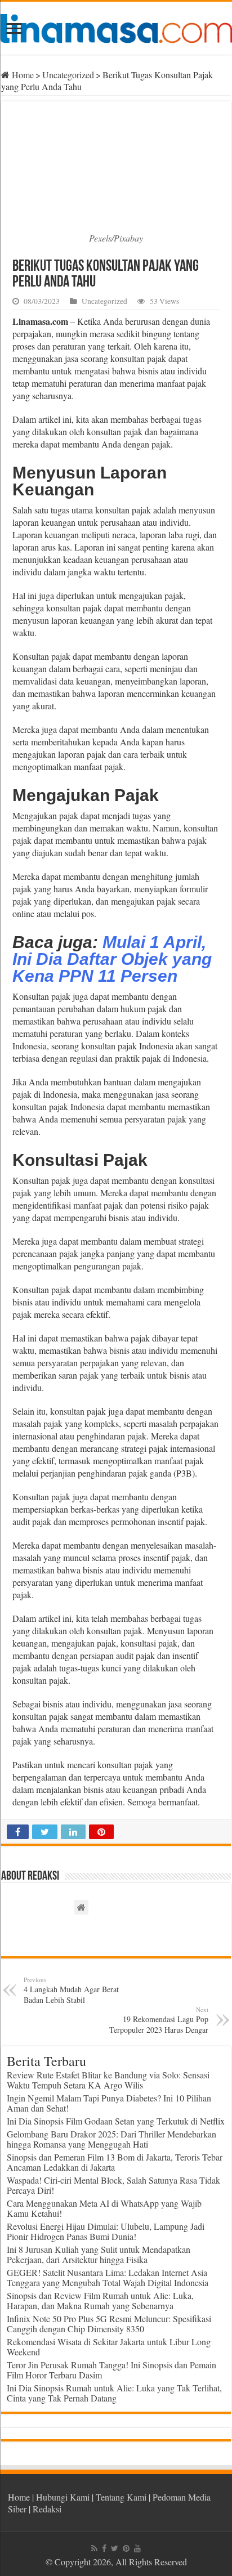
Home (22, 75)
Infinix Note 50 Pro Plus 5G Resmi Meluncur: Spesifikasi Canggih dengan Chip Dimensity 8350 (109, 2324)
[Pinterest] (126, 2548)
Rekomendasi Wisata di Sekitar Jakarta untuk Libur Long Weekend (109, 2347)
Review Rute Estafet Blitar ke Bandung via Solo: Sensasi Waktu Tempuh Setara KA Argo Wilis (108, 2080)
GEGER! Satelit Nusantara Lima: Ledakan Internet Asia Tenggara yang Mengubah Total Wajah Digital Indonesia (108, 2277)
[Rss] (94, 2548)
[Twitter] (115, 2548)
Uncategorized (68, 75)
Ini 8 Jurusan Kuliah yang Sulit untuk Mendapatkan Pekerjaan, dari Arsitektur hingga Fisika (99, 2254)
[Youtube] (137, 2548)
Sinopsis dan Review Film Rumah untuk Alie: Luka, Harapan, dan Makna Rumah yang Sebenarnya (100, 2300)
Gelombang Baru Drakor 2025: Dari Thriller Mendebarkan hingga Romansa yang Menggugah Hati (111, 2139)
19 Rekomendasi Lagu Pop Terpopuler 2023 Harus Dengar (159, 2020)
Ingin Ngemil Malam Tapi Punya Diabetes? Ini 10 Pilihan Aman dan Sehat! (109, 2103)
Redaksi (47, 2509)
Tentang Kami (121, 2497)
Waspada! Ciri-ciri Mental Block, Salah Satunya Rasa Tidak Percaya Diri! (113, 2185)
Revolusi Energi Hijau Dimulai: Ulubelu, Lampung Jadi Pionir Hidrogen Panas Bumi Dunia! (106, 2231)
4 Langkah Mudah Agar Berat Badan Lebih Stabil (71, 1990)
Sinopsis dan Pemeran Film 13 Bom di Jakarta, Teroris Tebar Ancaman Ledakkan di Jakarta (115, 2162)
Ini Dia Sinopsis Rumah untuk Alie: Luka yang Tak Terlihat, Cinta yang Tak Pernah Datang (114, 2393)
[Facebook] (104, 2548)
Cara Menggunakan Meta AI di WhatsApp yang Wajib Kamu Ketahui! (104, 2208)
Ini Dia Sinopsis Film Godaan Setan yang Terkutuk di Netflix (116, 2121)
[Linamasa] (116, 26)
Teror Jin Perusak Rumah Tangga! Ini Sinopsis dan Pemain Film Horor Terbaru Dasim (111, 2370)
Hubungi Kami (63, 2497)
